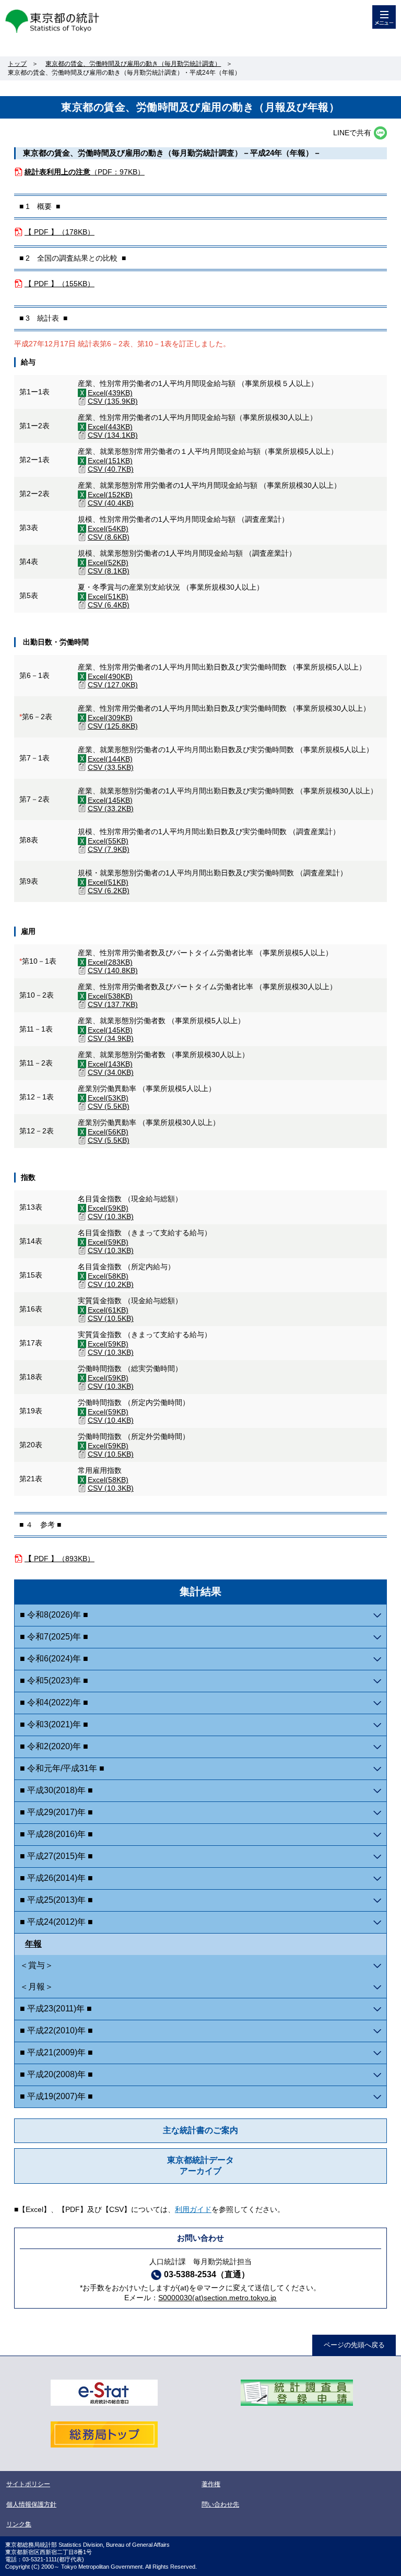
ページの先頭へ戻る (354, 2345)
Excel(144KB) (110, 759)
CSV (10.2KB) (111, 1284)
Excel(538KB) (110, 996)
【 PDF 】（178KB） (60, 232)
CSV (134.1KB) (113, 435)
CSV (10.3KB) (111, 1216)
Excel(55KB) (108, 841)
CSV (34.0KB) (111, 1072)
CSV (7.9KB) (109, 849)
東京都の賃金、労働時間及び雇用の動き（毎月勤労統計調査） (133, 64)
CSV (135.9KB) (113, 401)
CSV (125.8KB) (113, 726)
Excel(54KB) (108, 529)
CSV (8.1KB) (109, 571)
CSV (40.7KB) (111, 469)
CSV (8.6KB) (109, 537)
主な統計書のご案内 (200, 2130)
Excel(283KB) (110, 962)
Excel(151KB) (110, 461)
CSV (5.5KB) (109, 1106)
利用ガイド (193, 2209)
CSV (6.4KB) (109, 605)
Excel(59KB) (108, 1208)
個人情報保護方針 (31, 2504)
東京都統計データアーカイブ (200, 2165)
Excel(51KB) (108, 596)
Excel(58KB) (108, 1276)
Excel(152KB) (110, 495)
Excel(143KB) (110, 1064)
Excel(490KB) (110, 676)
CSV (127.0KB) (113, 685)
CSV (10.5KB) (111, 1318)
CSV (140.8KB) (113, 970)
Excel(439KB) (110, 393)
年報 (33, 1944)
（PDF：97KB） (85, 172)
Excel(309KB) (110, 718)
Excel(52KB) (108, 563)
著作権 (211, 2484)
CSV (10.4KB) (111, 1420)
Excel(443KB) (110, 427)
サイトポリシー (28, 2484)
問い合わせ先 (220, 2504)
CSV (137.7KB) (113, 1004)
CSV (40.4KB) (111, 503)
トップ (17, 64)
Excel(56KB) (108, 1132)
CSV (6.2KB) (109, 891)
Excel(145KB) (110, 800)
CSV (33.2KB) (111, 809)
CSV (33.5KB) (111, 767)
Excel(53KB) (108, 1098)
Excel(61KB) (108, 1310)
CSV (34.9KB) (111, 1038)
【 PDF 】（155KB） (60, 284)
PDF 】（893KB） (60, 1559)
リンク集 (19, 2524)
